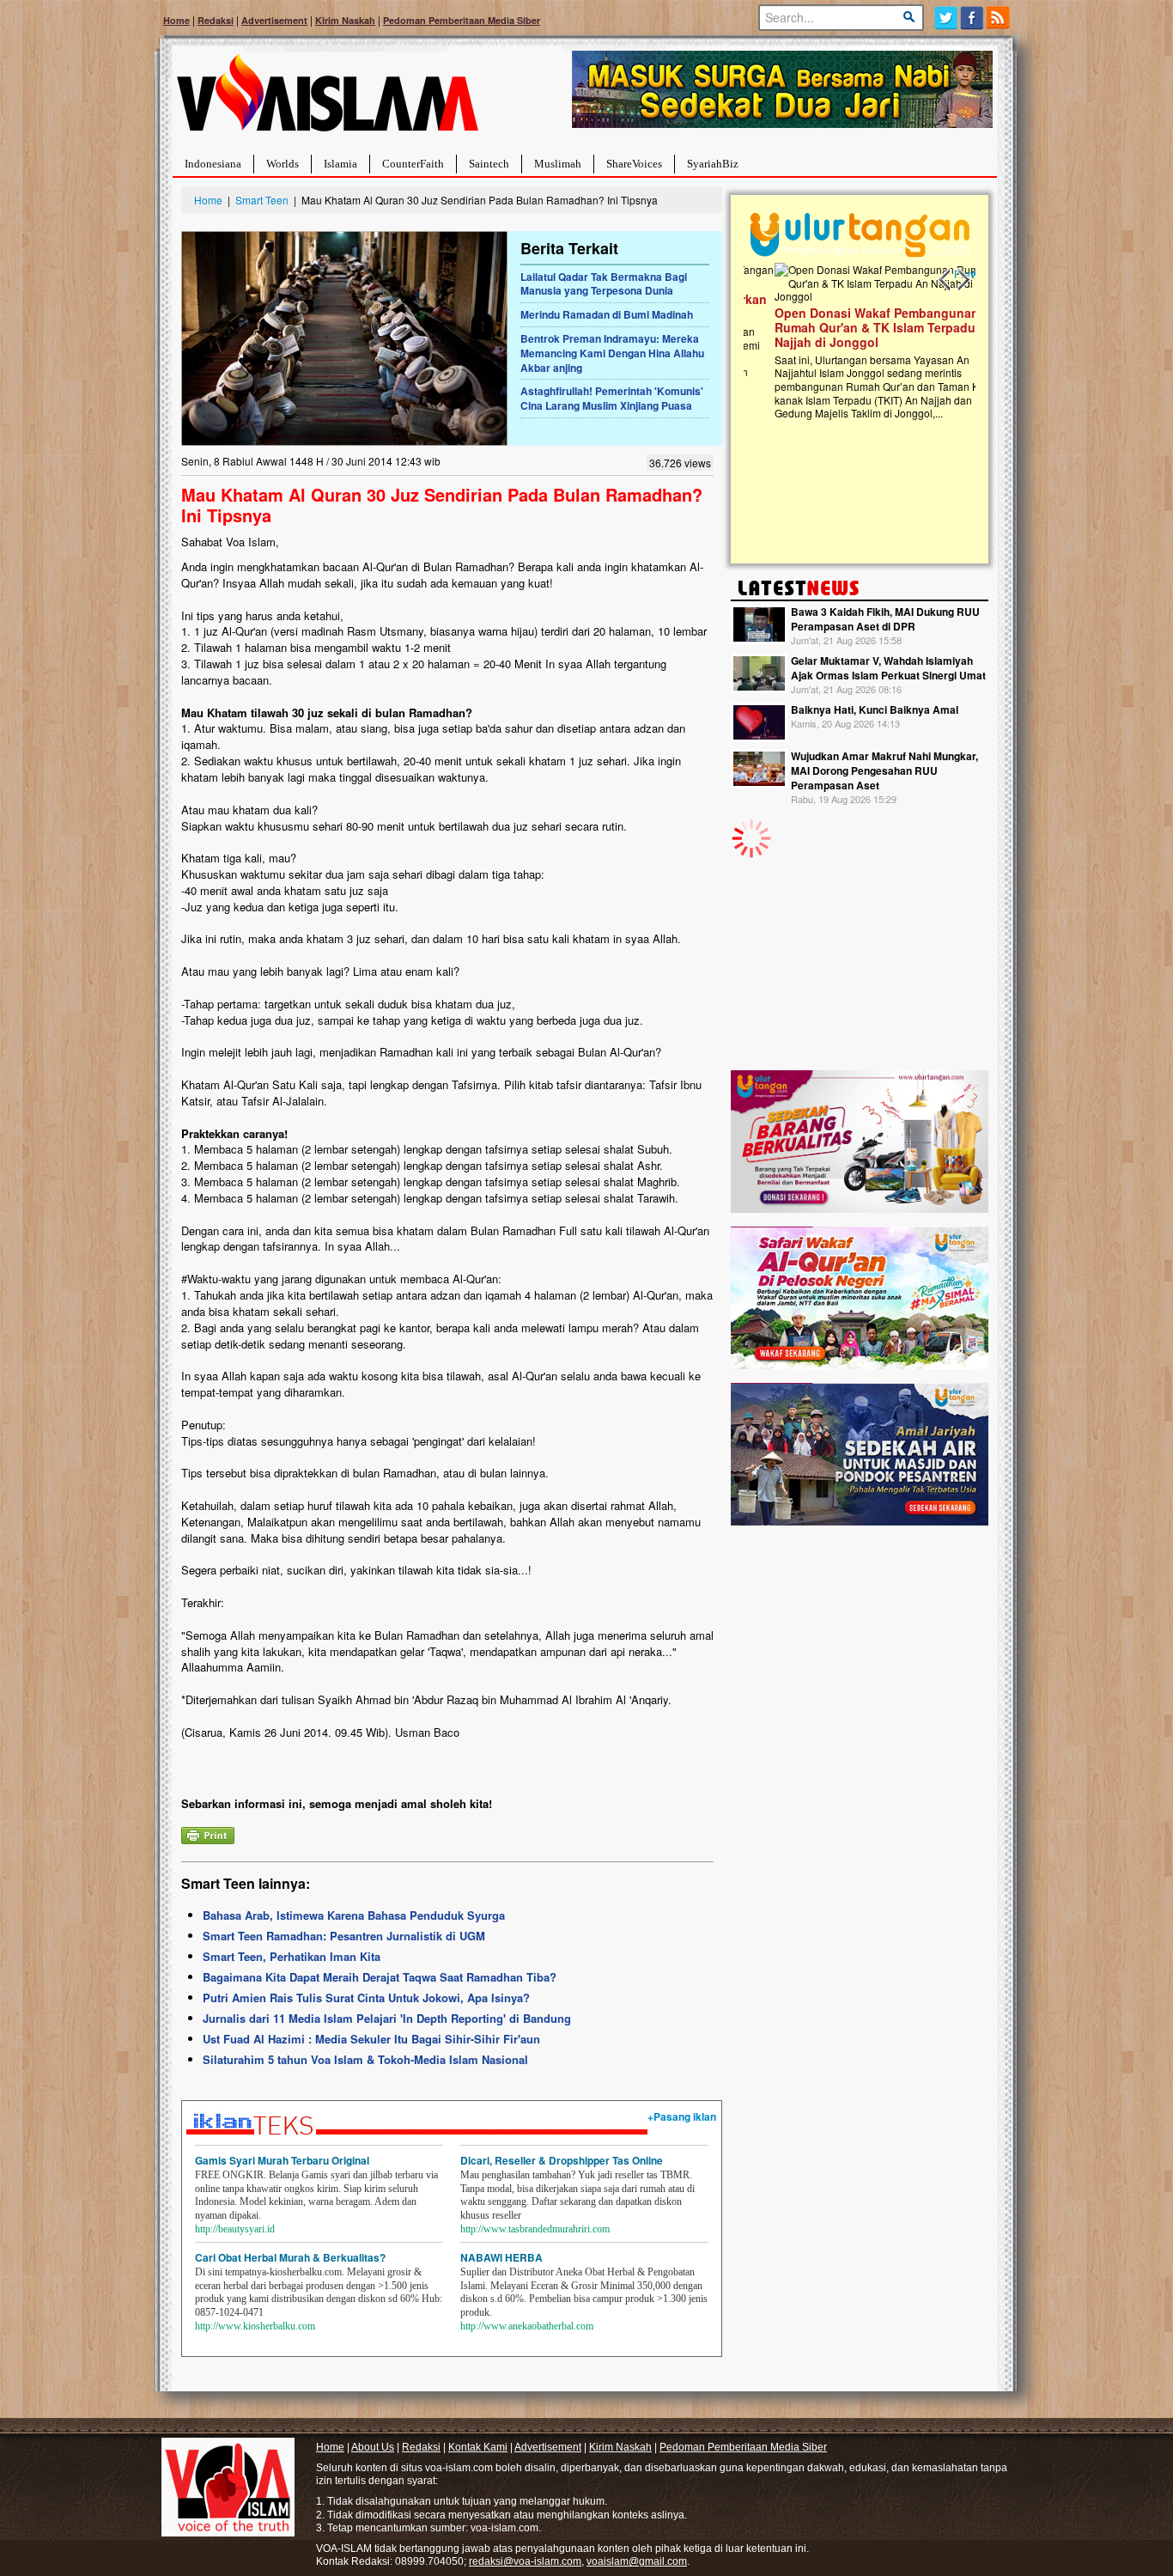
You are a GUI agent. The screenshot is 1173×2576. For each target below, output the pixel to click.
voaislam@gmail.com (637, 2561)
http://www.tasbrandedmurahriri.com (535, 2229)
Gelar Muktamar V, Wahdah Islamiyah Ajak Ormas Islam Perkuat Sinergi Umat (888, 668)
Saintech (489, 164)
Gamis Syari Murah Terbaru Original (282, 2160)
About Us (373, 2447)
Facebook (972, 18)
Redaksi (216, 20)
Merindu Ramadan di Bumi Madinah (607, 314)
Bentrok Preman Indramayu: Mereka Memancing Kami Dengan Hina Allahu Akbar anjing (612, 353)
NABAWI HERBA (501, 2257)
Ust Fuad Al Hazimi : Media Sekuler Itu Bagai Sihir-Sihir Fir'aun (371, 2039)
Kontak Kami (478, 2447)
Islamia (340, 164)
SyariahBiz (713, 164)
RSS (999, 18)
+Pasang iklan (682, 2116)
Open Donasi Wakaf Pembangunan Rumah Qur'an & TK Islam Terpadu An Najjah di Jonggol (854, 327)
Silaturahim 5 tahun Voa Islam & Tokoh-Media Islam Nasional (365, 2059)
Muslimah (558, 164)
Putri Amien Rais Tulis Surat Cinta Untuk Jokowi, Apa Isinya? (366, 1997)
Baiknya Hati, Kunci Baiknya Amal (875, 709)
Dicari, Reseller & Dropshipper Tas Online (562, 2160)
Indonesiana (213, 164)
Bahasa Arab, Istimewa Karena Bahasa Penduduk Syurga (354, 1915)
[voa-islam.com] (327, 99)
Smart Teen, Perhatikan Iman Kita (292, 1956)
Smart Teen (262, 200)
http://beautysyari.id (235, 2229)
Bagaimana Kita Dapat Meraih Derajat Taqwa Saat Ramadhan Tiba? (380, 1977)
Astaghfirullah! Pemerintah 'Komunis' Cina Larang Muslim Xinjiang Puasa (612, 398)
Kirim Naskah (345, 20)
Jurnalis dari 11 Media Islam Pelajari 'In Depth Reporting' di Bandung (387, 2018)
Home (176, 20)
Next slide (963, 280)
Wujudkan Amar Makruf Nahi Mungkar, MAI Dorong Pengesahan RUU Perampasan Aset (884, 770)
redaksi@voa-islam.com (525, 2561)
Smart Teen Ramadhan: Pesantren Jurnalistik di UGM (344, 1936)
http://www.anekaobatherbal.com (527, 2326)
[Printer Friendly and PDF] (208, 1833)
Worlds (283, 164)
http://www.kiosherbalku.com (255, 2326)
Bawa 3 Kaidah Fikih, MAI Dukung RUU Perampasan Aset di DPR (885, 619)
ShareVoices (634, 164)
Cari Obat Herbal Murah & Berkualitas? (290, 2257)
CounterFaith (413, 164)
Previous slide (945, 280)
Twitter (946, 18)
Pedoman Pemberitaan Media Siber (462, 20)
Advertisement (274, 20)
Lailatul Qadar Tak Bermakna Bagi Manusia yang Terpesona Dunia (604, 284)
